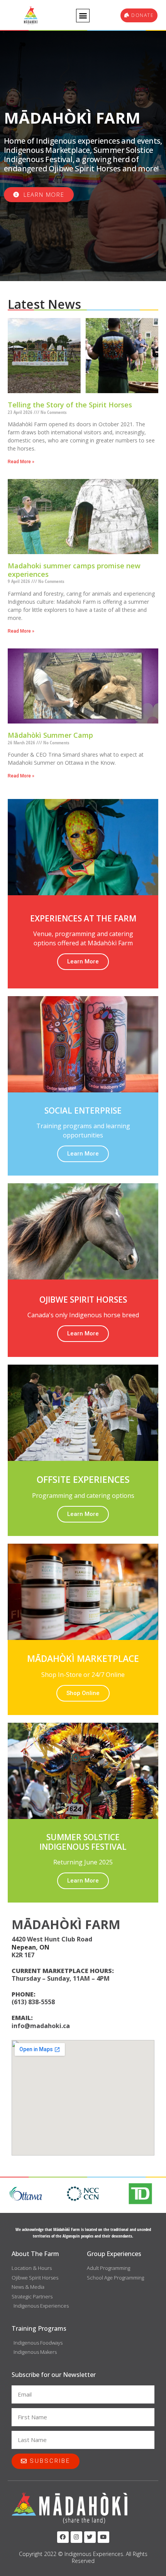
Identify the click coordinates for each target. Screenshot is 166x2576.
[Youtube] (103, 2537)
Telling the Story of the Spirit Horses (70, 405)
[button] (83, 16)
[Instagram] (76, 2537)
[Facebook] (63, 2537)
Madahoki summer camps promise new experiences (74, 570)
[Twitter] (90, 2537)
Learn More (83, 961)
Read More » (21, 462)
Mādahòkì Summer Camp (50, 735)
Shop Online (83, 1693)
